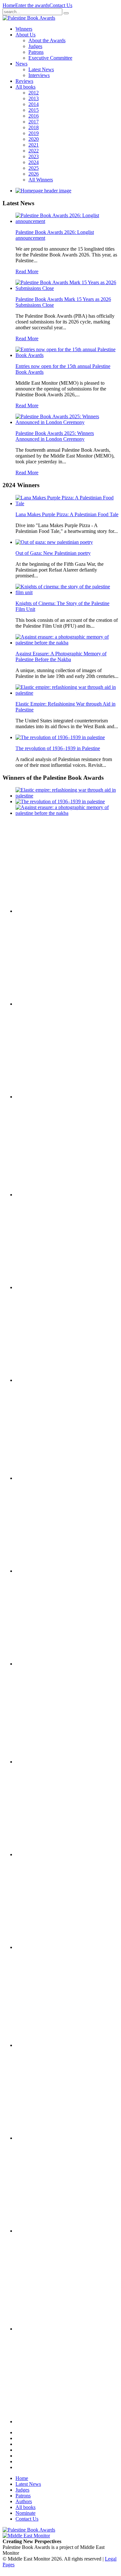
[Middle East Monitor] (26, 2536)
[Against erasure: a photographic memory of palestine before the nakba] (67, 643)
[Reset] (66, 13)
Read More (27, 271)
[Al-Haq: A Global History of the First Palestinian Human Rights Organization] (48, 2231)
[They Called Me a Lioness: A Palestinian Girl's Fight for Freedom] (48, 1287)
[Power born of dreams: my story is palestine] (48, 2138)
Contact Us (61, 5)
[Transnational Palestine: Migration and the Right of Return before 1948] (48, 1571)
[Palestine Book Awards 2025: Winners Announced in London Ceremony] (67, 422)
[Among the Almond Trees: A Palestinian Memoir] (48, 1664)
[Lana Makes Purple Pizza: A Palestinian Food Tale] (67, 503)
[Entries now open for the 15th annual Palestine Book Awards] (67, 355)
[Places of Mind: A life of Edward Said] (48, 2422)
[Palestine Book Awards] (29, 2530)
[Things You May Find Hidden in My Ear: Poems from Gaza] (48, 1762)
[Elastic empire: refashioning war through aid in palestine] (67, 693)
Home (9, 5)
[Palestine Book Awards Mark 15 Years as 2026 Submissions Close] (67, 288)
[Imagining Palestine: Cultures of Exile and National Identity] (48, 1478)
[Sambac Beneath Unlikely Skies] (48, 2329)
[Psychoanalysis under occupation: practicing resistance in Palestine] (48, 2045)
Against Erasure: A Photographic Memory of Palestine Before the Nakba (61, 656)
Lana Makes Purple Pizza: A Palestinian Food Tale (67, 514)
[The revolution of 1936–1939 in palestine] (60, 737)
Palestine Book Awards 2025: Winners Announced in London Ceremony (55, 436)
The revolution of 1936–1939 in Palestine (58, 748)
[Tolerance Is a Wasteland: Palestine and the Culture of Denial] (48, 1854)
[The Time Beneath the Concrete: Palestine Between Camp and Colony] (48, 1195)
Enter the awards (32, 5)
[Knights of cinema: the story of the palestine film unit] (67, 592)
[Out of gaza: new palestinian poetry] (54, 542)
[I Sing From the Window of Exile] (48, 1380)
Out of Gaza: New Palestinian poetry (53, 553)
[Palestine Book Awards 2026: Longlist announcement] (67, 221)
